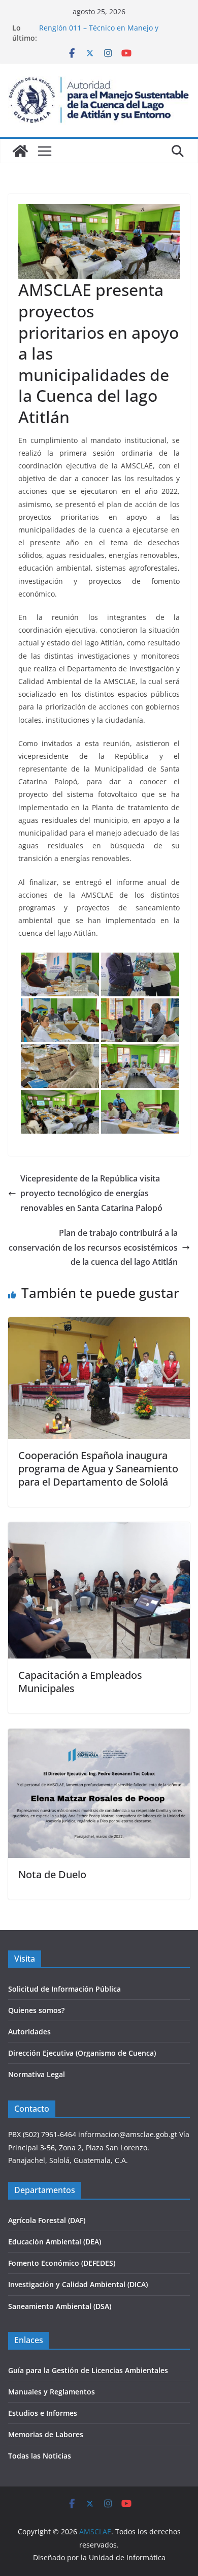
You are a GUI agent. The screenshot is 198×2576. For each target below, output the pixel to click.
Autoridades (29, 2032)
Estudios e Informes (43, 2413)
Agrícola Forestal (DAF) (47, 2220)
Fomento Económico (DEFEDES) (62, 2263)
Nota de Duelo (52, 1874)
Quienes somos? (36, 2010)
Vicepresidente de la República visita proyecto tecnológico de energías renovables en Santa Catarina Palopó (91, 1193)
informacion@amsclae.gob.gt (128, 2134)
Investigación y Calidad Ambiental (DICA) (78, 2284)
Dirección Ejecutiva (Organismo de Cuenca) (82, 2053)
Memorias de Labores (46, 2434)
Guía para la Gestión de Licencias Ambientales (88, 2370)
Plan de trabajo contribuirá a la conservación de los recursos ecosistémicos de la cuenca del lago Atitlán (93, 1248)
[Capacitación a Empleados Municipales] (99, 1529)
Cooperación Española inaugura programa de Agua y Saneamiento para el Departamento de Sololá (98, 1469)
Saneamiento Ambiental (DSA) (60, 2306)
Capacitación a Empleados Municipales (80, 1682)
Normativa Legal (37, 2074)
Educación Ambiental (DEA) (55, 2242)
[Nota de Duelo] (99, 1736)
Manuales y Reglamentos (52, 2392)
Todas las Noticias (40, 2456)
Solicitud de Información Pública (64, 1989)
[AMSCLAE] (20, 151)
